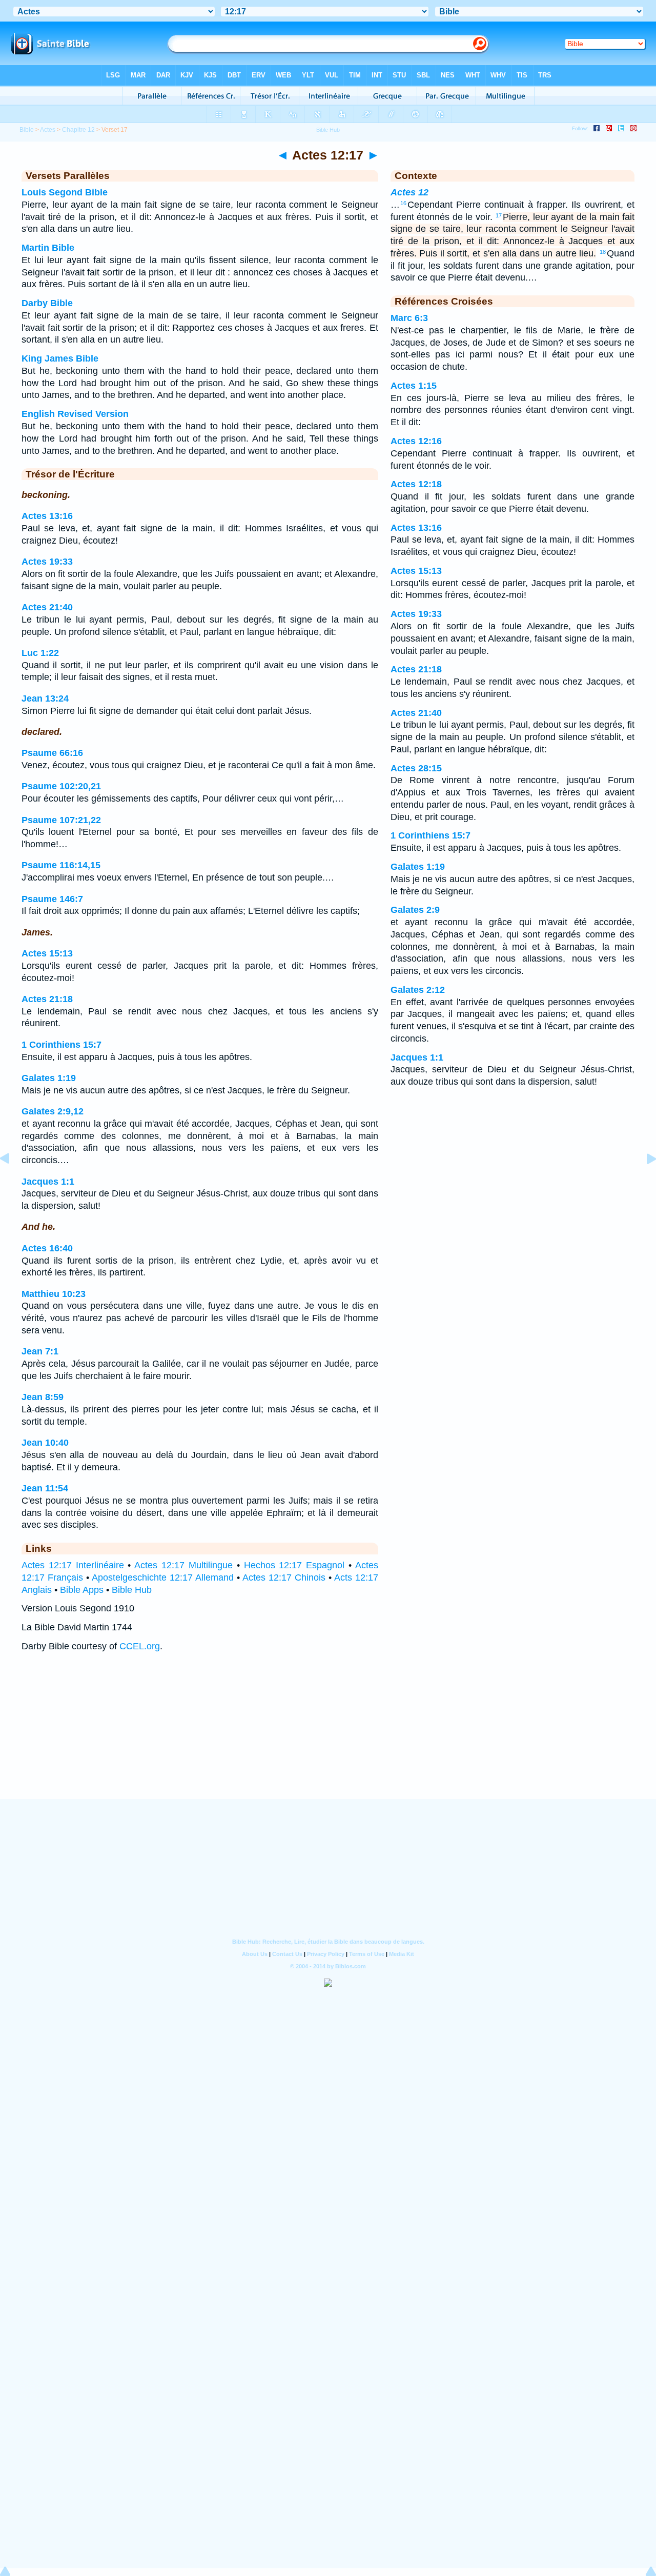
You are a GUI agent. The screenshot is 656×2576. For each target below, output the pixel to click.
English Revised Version (75, 414)
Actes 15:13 (47, 953)
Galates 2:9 (415, 910)
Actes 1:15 (414, 386)
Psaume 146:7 (52, 899)
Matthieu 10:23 (54, 1294)
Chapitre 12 (78, 130)
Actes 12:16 (416, 441)
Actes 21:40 (47, 607)
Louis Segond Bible (65, 192)
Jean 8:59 (43, 1397)
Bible (27, 130)
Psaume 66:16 (52, 753)
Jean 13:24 (45, 698)
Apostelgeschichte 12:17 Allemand (163, 1577)
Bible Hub (132, 1590)
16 (403, 203)
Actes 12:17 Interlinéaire (73, 1565)
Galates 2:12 (418, 990)
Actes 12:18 (416, 484)
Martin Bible (48, 248)
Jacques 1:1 (48, 1182)
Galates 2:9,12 (53, 1111)
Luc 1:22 (40, 653)
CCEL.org (140, 1646)
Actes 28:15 (416, 768)
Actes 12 (409, 192)
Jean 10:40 (45, 1443)
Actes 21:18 (47, 999)
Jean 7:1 (40, 1351)
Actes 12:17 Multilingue (183, 1565)
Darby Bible (47, 303)
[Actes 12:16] (13, 1182)
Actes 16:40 (47, 1248)
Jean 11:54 (45, 1488)
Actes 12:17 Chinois (284, 1577)
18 (603, 252)
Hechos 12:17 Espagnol (294, 1565)
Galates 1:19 (49, 1078)
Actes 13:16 (47, 516)
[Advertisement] (328, 1735)
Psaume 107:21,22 (61, 820)
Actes (48, 130)
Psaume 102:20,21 (61, 786)
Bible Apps (82, 1590)
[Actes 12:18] (643, 1182)
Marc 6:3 (409, 318)
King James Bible (60, 358)
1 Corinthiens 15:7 (61, 1045)
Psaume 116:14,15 (61, 865)
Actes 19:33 (47, 562)
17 (499, 215)
